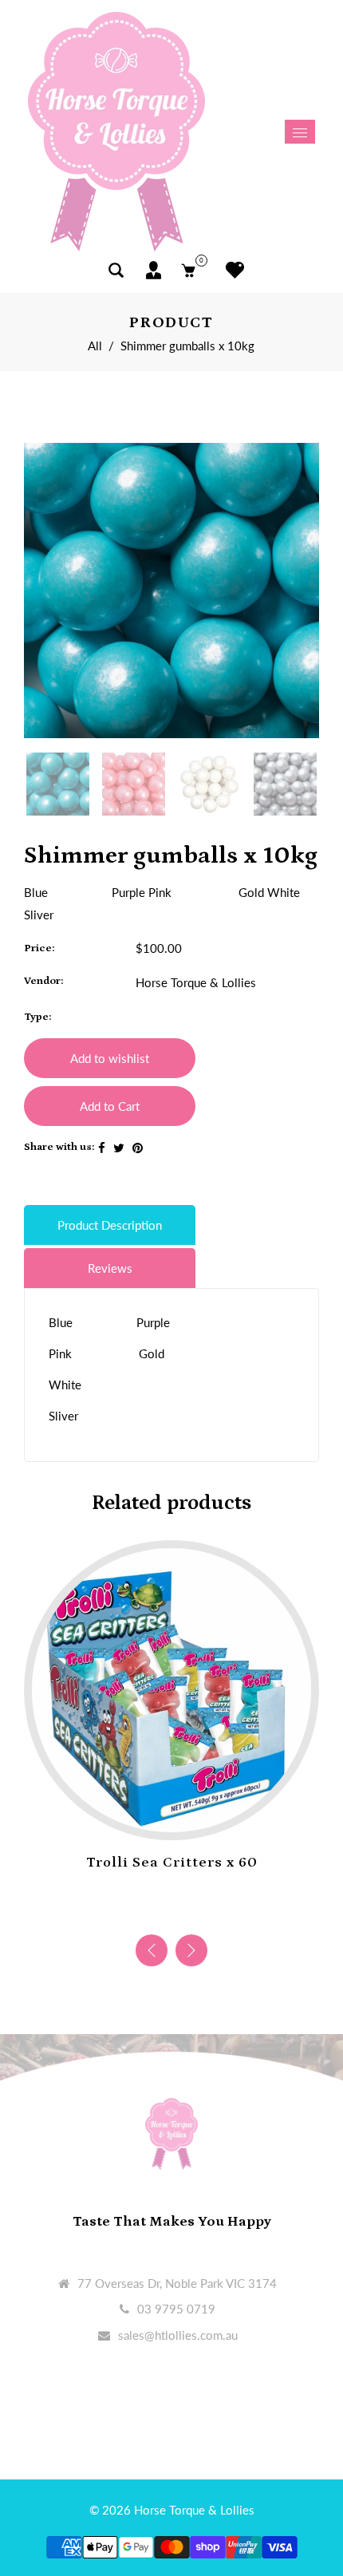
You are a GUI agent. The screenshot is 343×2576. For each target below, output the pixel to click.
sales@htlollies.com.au (178, 2335)
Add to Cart (110, 1106)
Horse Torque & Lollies (196, 982)
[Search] (116, 270)
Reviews (110, 1268)
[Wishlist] (231, 270)
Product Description (110, 1225)
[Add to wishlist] (156, 1815)
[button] (191, 1950)
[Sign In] (154, 270)
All (95, 346)
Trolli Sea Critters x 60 (172, 1863)
